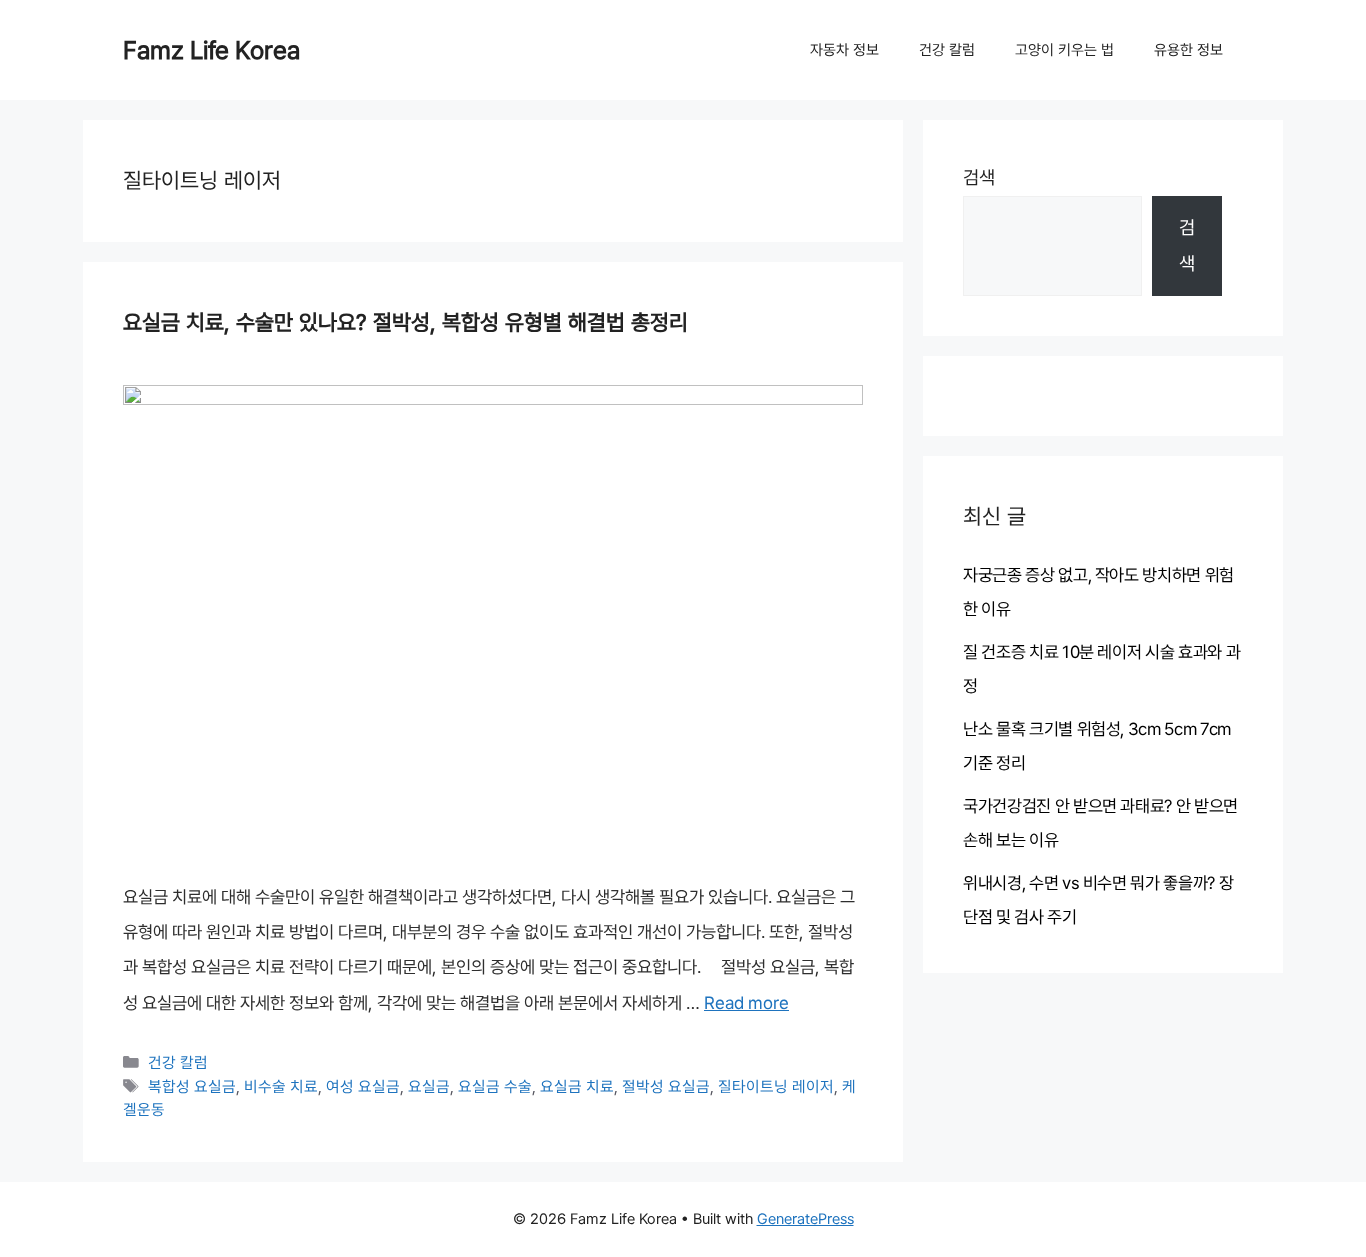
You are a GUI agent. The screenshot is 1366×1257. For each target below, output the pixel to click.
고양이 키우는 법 (1064, 50)
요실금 (429, 1086)
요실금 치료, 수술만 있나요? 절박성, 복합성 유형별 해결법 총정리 (405, 322)
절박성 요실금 (666, 1086)
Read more (746, 1002)
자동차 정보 (844, 50)
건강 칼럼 (947, 50)
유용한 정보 (1188, 50)
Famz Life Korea (211, 50)
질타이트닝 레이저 (776, 1086)
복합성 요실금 (192, 1086)
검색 (979, 177)
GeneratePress (805, 1219)
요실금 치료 (577, 1086)
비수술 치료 (281, 1086)
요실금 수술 (495, 1086)
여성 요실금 (363, 1086)
